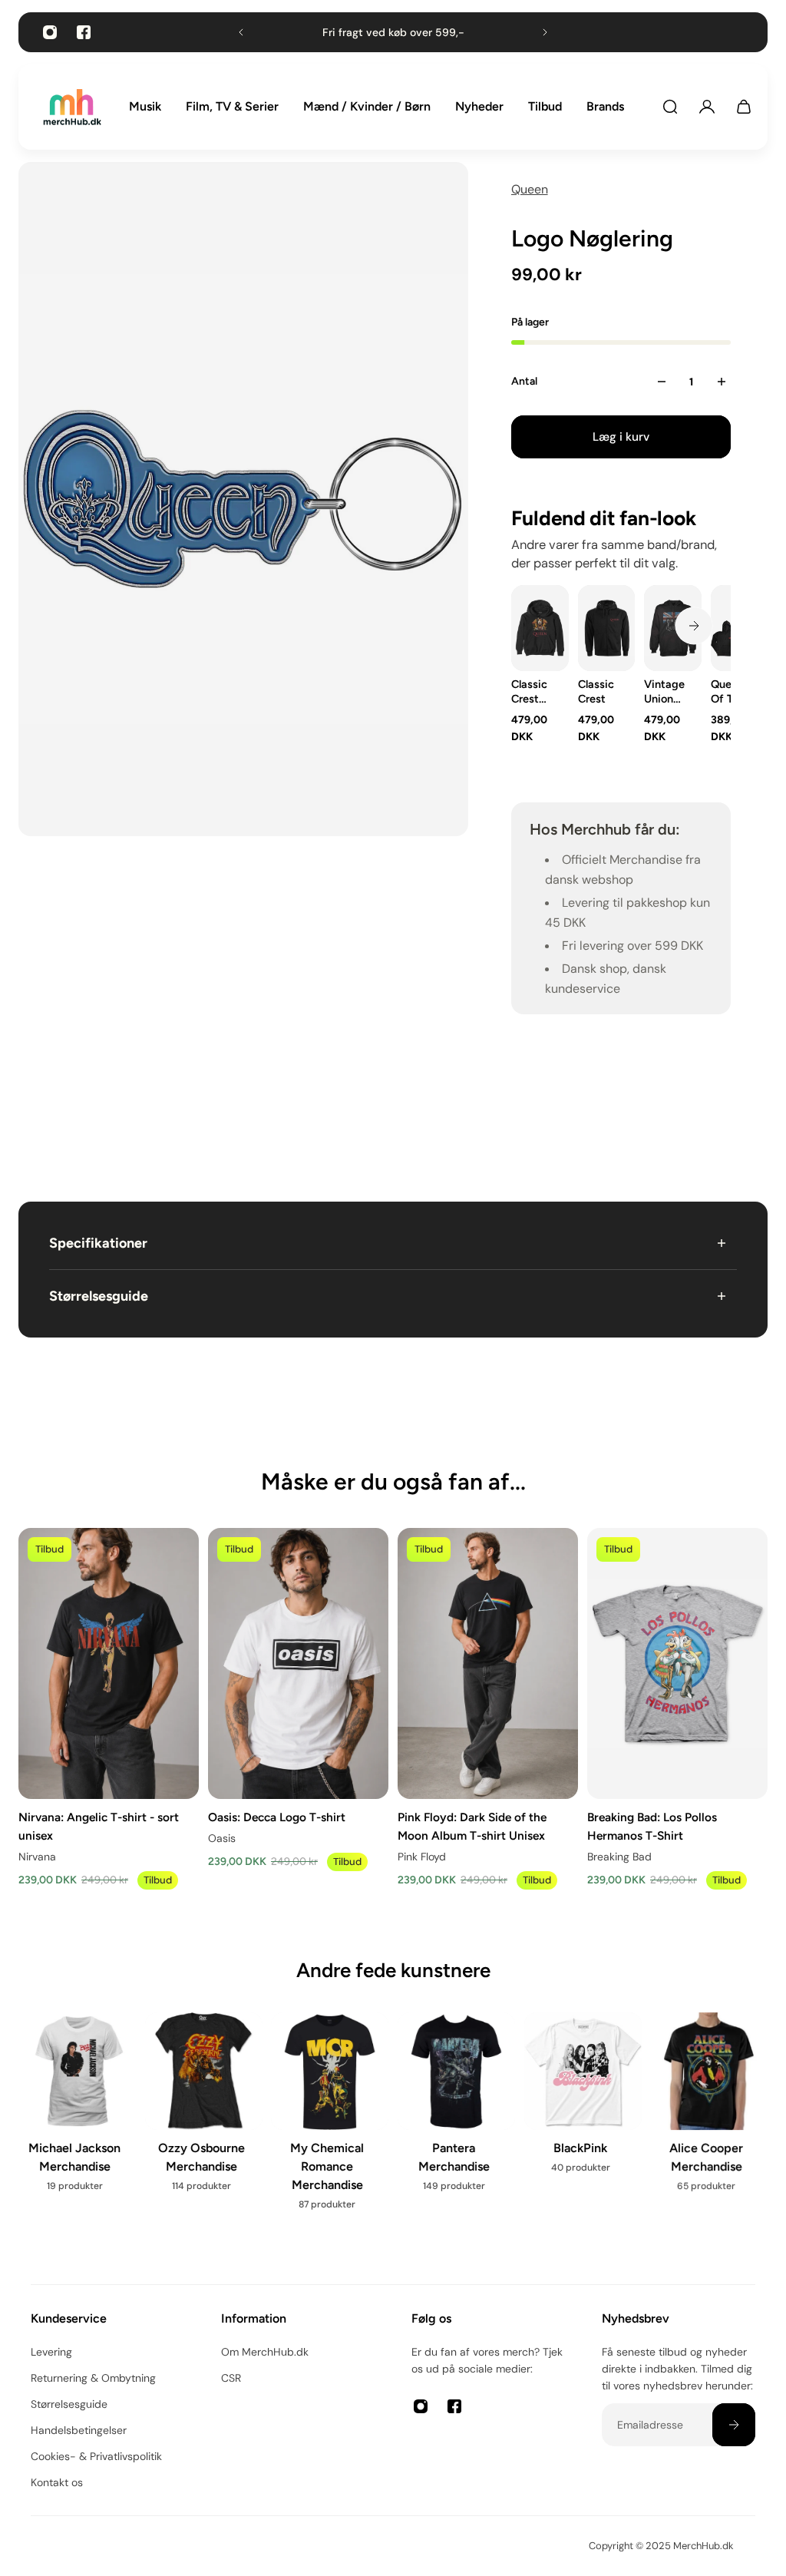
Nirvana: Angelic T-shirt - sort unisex (99, 1826)
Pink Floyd (422, 1857)
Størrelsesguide (99, 1296)
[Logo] (72, 107)
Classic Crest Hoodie (530, 692)
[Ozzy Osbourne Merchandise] (204, 2112)
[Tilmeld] (734, 2425)
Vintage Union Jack (664, 692)
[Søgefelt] (670, 107)
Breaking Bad (619, 1857)
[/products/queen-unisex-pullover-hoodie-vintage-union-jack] (673, 628)
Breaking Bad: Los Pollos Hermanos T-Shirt (652, 1826)
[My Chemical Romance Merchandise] (330, 2121)
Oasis (222, 1838)
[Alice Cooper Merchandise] (709, 2112)
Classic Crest (595, 691)
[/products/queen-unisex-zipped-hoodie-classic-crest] (606, 628)
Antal (524, 381)
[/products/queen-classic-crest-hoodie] (540, 628)
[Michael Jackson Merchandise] (77, 2112)
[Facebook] (84, 32)
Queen (530, 189)
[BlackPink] (583, 2103)
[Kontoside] (707, 107)
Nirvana (37, 1857)
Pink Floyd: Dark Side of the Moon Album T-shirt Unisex (472, 1826)
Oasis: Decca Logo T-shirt (277, 1817)
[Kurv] (744, 107)
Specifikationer (98, 1243)
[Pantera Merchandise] (456, 2112)
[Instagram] (50, 32)
